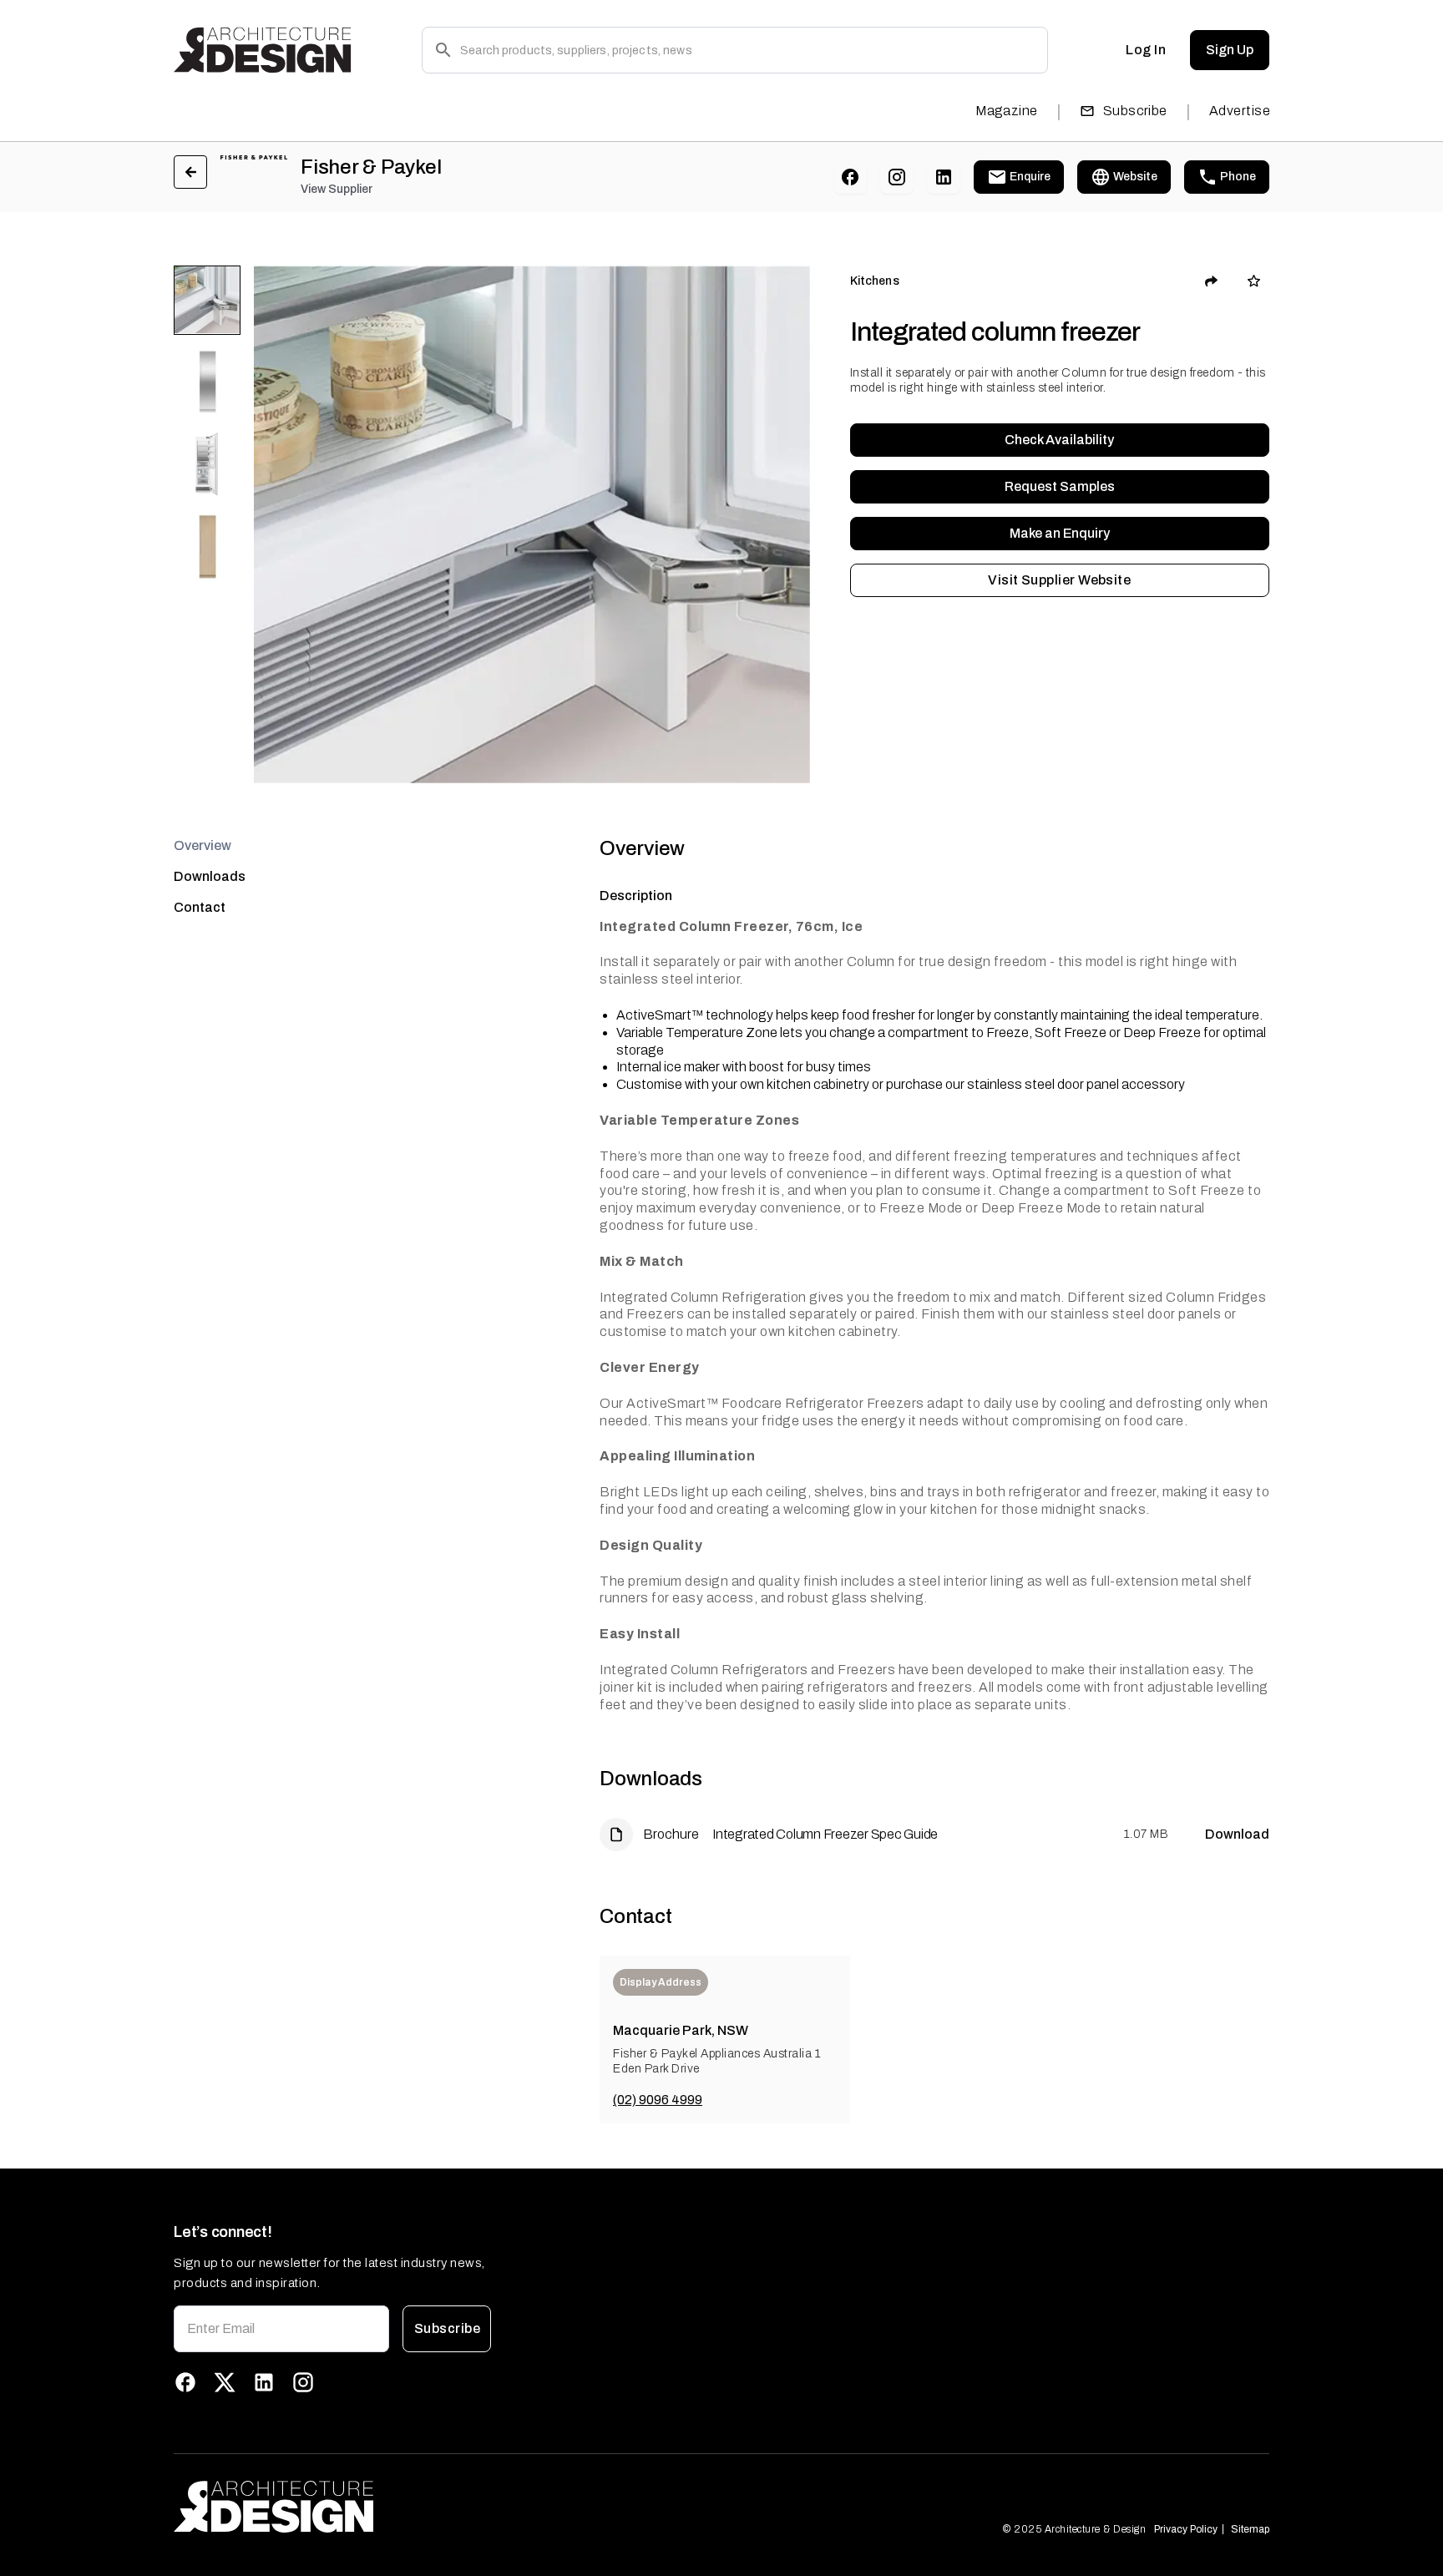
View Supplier (337, 189)
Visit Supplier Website (1059, 580)
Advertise (1240, 111)
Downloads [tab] (210, 876)
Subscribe (1135, 111)
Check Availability (1059, 440)
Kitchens (875, 281)
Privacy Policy (1186, 2529)
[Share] (1212, 281)
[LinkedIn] (944, 177)
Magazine (1007, 111)
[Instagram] (897, 177)
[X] (225, 2382)
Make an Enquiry (1060, 533)
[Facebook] (850, 177)
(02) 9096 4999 (658, 2100)
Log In (1146, 50)
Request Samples (1060, 486)
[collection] (1254, 281)
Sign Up (1230, 50)
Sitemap (1250, 2529)
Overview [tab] (203, 845)
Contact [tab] (200, 907)
